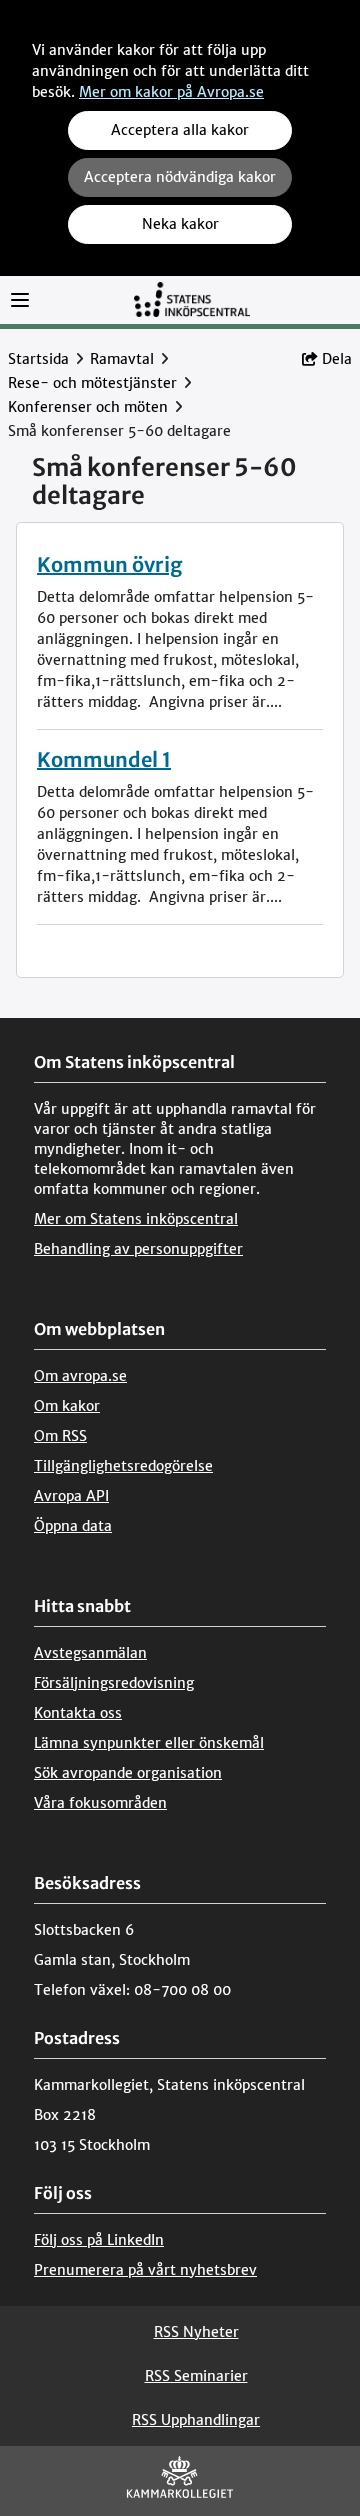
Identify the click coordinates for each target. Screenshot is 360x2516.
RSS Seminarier (196, 2376)
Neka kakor (180, 224)
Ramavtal (122, 359)
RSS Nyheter (196, 2332)
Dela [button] (337, 359)
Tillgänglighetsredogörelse (123, 1466)
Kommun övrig (109, 564)
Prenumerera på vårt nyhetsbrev (145, 2270)
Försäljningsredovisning (114, 1683)
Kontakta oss (78, 1713)
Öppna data (73, 1526)
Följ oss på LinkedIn (99, 2240)
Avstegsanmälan (90, 1653)
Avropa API (71, 1496)
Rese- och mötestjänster (92, 383)
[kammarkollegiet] (180, 2481)
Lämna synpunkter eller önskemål (149, 1743)
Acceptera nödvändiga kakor (180, 177)
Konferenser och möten (88, 407)
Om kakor (67, 1406)
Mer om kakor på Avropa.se (171, 92)
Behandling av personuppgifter (138, 1249)
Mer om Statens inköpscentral (136, 1219)
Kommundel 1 (104, 759)
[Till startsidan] (192, 298)
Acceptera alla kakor (180, 130)
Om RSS (60, 1436)
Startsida (38, 359)
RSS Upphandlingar (196, 2420)
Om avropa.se (80, 1376)
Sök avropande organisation (128, 1773)
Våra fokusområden (100, 1803)
